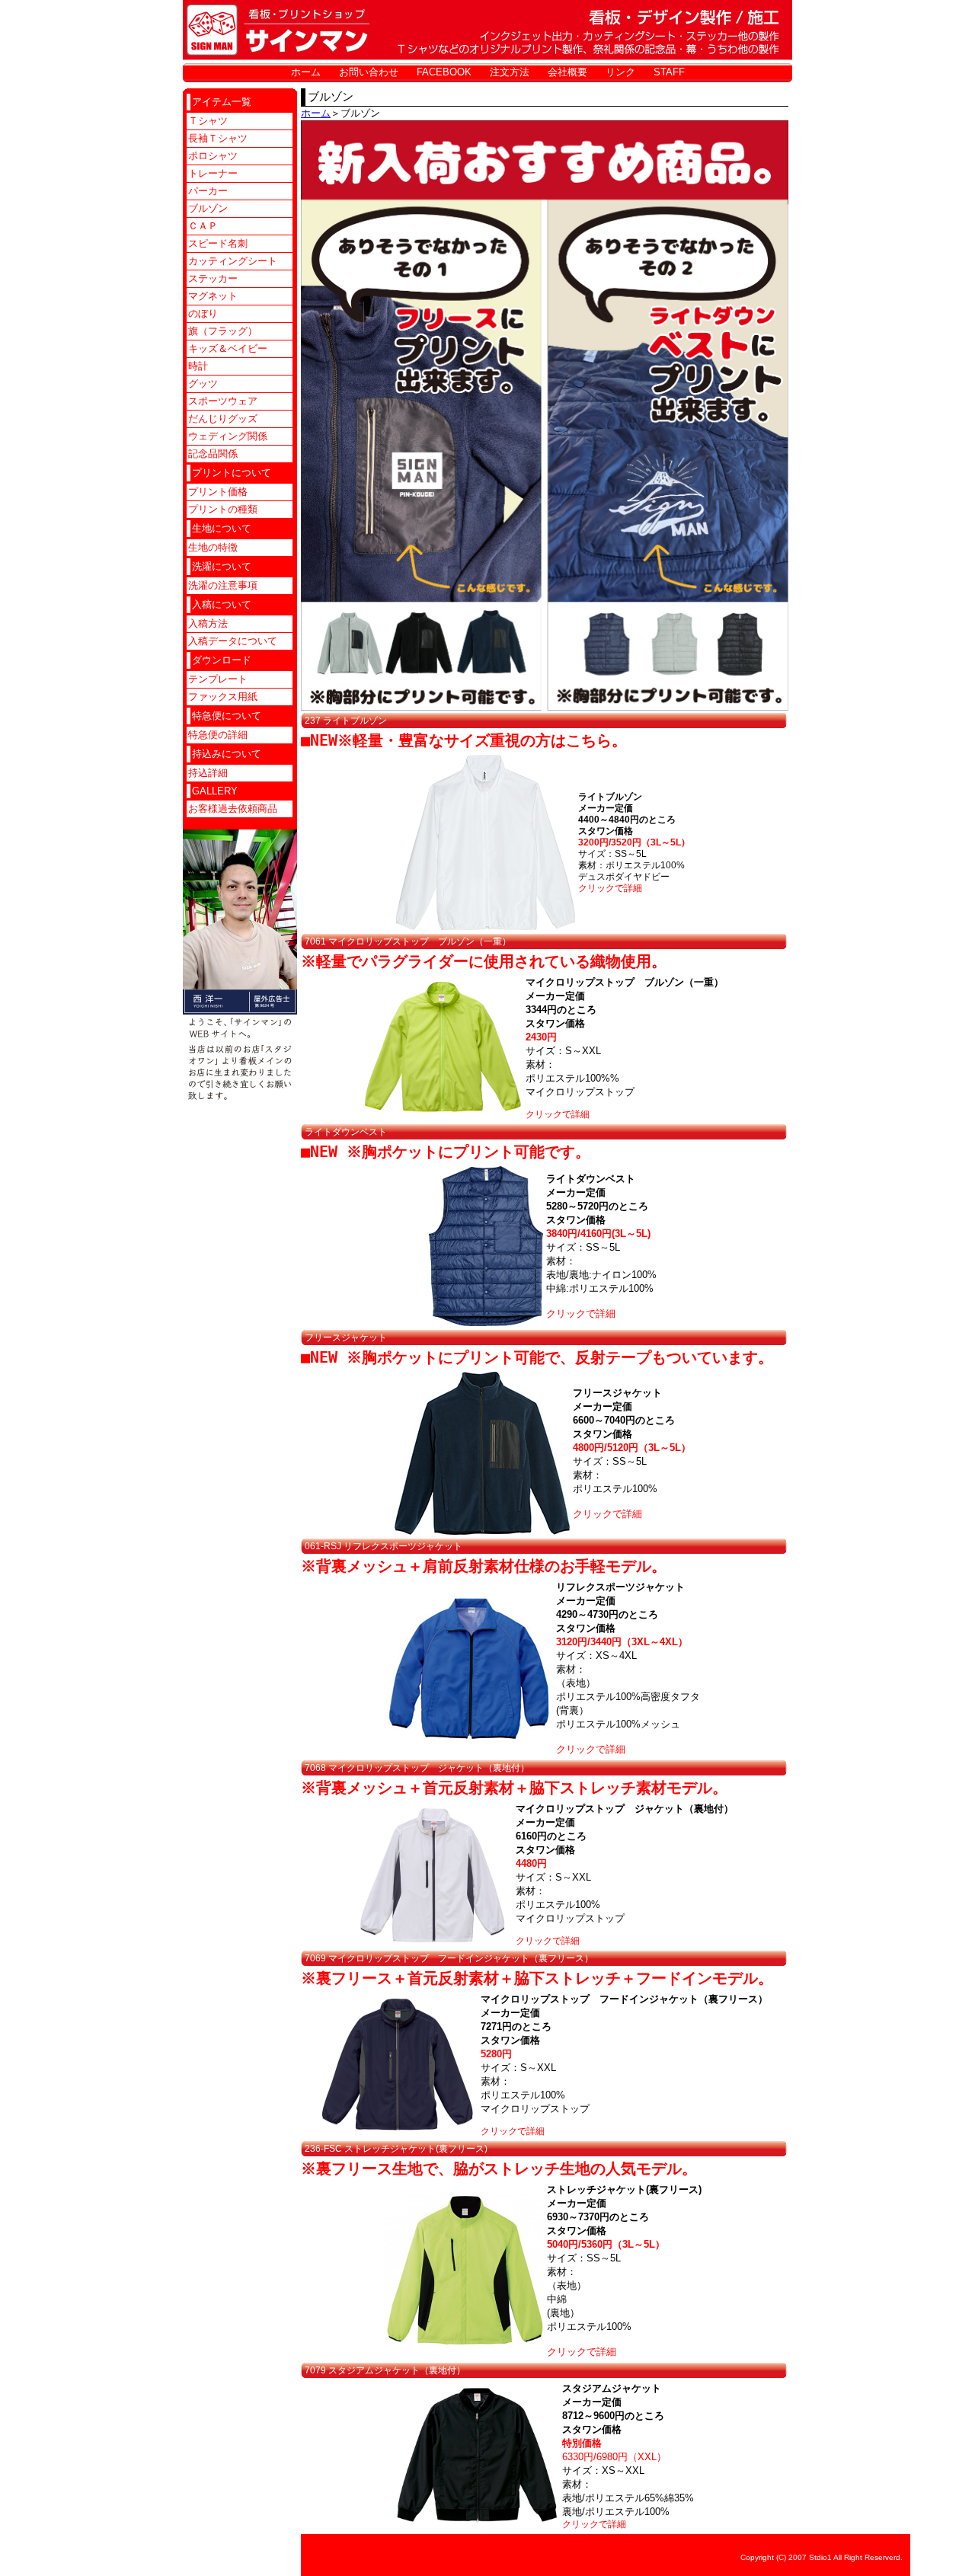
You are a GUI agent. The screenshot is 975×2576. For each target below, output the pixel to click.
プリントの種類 (223, 509)
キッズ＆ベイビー (228, 348)
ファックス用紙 (223, 697)
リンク (620, 72)
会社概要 (567, 72)
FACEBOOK (444, 72)
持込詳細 (208, 773)
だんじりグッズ (223, 419)
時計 (198, 366)
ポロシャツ (213, 156)
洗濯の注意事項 (223, 585)
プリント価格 (218, 492)
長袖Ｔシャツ (218, 138)
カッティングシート (233, 261)
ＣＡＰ (203, 226)
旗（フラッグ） (223, 331)
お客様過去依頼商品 (233, 809)
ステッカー (213, 278)
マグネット (213, 296)
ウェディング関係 (228, 436)
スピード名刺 (218, 243)
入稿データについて (233, 641)
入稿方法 (208, 623)
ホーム (306, 72)
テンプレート (218, 679)
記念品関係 (213, 454)
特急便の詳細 (218, 735)
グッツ (203, 384)
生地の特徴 (213, 547)
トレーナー (213, 173)
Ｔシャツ (208, 121)
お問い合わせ (369, 72)
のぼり (203, 313)
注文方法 (510, 72)
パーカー (208, 191)
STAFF (669, 72)
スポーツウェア (223, 401)
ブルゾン (208, 208)
